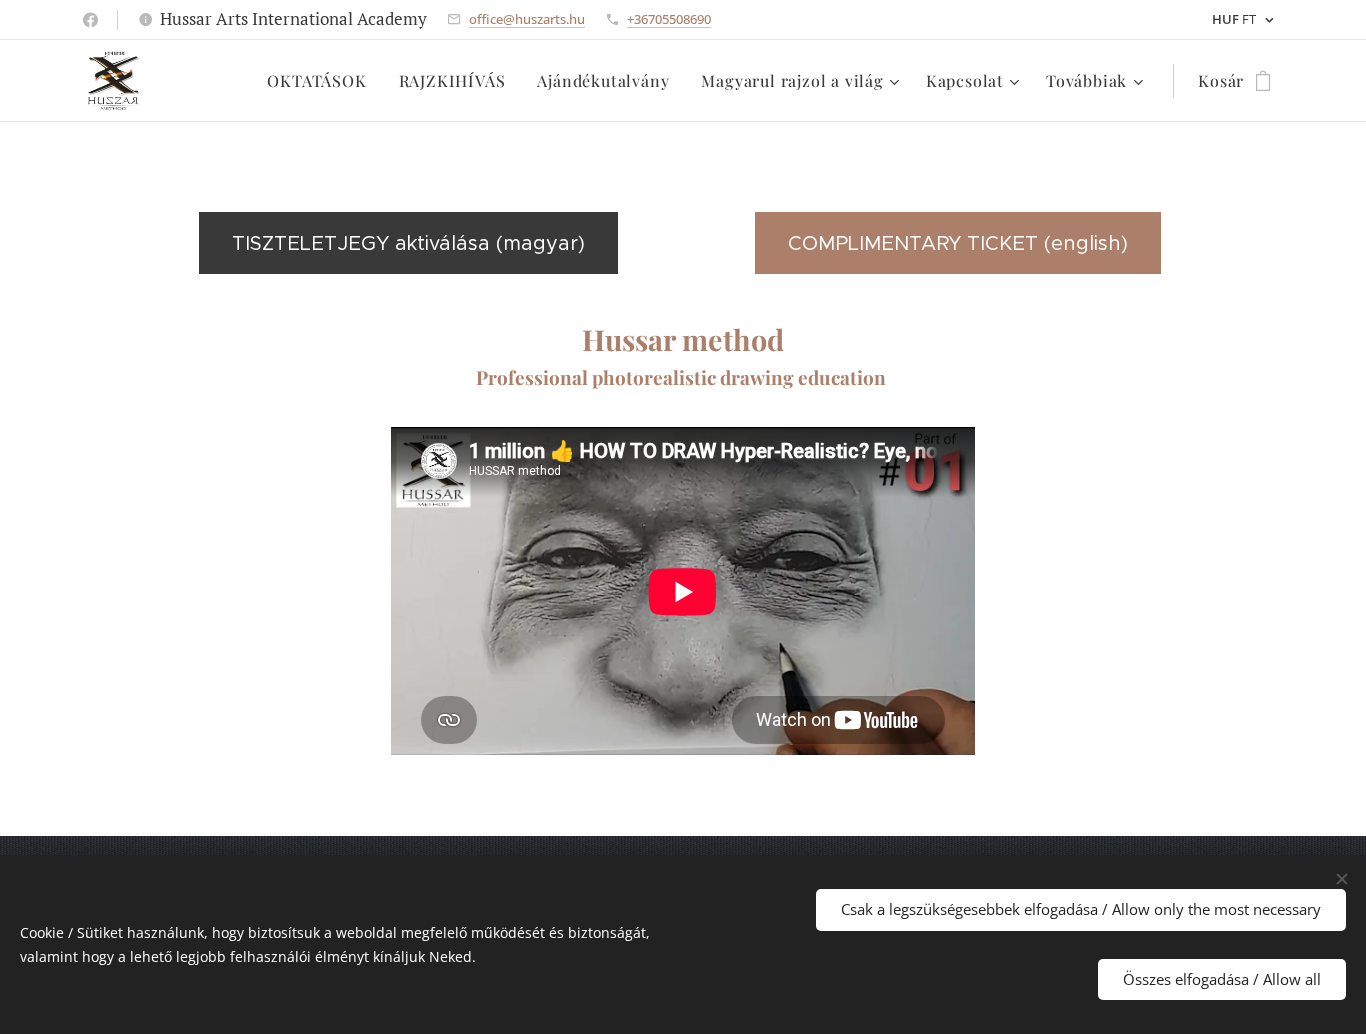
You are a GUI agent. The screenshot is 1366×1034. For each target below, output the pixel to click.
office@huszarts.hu (527, 19)
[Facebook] (90, 20)
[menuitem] (322, 81)
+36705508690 (669, 19)
